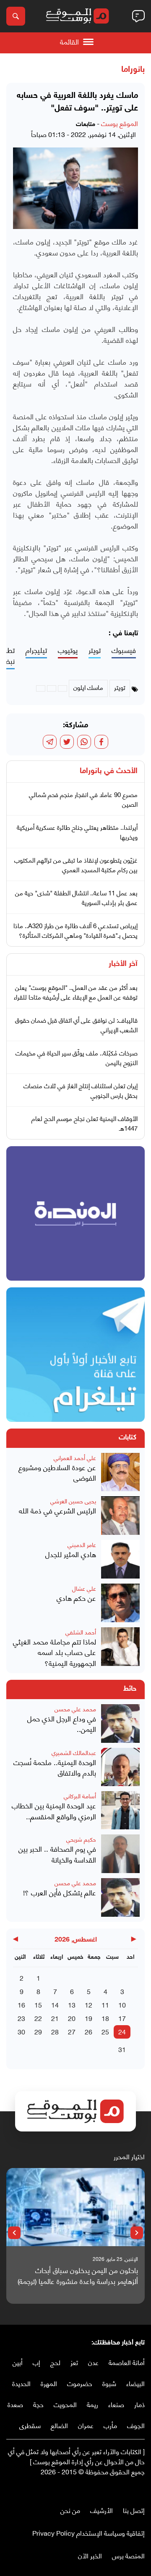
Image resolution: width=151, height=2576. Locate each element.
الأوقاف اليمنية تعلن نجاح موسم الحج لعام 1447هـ (85, 1123)
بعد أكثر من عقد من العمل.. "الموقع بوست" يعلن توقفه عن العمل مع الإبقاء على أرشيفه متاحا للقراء (76, 992)
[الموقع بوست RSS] (107, 2489)
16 (21, 2004)
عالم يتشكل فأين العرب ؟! (60, 1892)
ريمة (92, 2404)
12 (89, 2004)
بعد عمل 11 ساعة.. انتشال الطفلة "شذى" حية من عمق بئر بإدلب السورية (76, 897)
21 (55, 2018)
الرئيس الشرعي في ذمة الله (57, 1510)
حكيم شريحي (81, 1839)
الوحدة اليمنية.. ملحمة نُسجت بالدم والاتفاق (55, 1767)
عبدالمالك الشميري (74, 1752)
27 (72, 2031)
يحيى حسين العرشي (73, 1501)
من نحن (70, 2510)
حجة (38, 2404)
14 (55, 2004)
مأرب (110, 2425)
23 (21, 2018)
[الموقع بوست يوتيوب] (124, 2489)
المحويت (65, 2404)
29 (38, 2031)
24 (122, 2031)
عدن (93, 2362)
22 (38, 2018)
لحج (55, 2362)
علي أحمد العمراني (75, 1457)
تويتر (95, 650)
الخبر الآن (90, 2555)
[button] (137, 2233)
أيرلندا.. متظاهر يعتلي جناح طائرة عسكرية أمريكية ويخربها (77, 832)
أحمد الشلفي (81, 1632)
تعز (74, 2362)
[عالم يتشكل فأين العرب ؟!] (120, 1897)
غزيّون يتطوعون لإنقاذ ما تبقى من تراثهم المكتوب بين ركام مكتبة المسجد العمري (76, 864)
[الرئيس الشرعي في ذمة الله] (120, 1516)
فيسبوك (124, 650)
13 (72, 2004)
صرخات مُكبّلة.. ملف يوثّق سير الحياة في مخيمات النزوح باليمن (77, 1057)
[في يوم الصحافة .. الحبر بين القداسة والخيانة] (120, 1854)
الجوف (136, 2425)
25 (105, 2031)
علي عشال (84, 1588)
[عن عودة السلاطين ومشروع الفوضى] (120, 1472)
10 (122, 2004)
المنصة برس (128, 2555)
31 (122, 2049)
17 (122, 2018)
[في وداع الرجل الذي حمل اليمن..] (120, 1723)
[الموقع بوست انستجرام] (115, 2489)
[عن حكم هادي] (120, 1603)
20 (72, 2018)
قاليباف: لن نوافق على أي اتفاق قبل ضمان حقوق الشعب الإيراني (76, 1025)
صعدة (15, 2404)
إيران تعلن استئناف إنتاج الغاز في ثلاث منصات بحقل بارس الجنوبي (81, 1090)
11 (105, 2004)
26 (89, 2031)
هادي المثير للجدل (71, 1554)
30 (21, 2031)
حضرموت (80, 2383)
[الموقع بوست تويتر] (132, 2489)
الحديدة (21, 2383)
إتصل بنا (134, 2510)
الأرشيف (102, 2510)
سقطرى (30, 2425)
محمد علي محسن (75, 1709)
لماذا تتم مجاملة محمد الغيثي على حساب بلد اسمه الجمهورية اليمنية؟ (55, 1652)
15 (38, 2004)
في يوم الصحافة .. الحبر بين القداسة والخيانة (57, 1854)
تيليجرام (36, 650)
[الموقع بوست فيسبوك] (141, 2489)
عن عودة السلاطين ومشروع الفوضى (57, 1472)
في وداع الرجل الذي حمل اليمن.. (62, 1724)
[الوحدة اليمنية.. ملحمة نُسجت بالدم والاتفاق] (120, 1767)
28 (55, 2031)
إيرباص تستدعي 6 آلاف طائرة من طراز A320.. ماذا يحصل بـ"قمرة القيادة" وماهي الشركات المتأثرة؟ (75, 930)
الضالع (59, 2425)
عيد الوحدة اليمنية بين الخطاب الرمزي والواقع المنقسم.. (54, 1811)
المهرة (49, 2383)
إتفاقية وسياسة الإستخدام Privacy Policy (89, 2533)
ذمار (139, 2404)
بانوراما (133, 70)
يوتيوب (68, 650)
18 (105, 2018)
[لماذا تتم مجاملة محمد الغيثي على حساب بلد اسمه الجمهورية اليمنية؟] (120, 1648)
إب (36, 2362)
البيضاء (135, 2383)
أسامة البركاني (80, 1796)
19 (89, 2018)
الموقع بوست (120, 123)
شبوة (109, 2383)
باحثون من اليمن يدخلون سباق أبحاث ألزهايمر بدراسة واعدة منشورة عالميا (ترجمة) (78, 2275)
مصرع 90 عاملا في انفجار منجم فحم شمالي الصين (83, 799)
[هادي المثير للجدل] (120, 1559)
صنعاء (116, 2404)
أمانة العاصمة (127, 2362)
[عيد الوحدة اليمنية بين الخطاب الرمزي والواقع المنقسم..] (120, 1810)
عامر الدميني (82, 1544)
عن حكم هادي (76, 1598)
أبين (18, 2362)
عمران (86, 2425)
